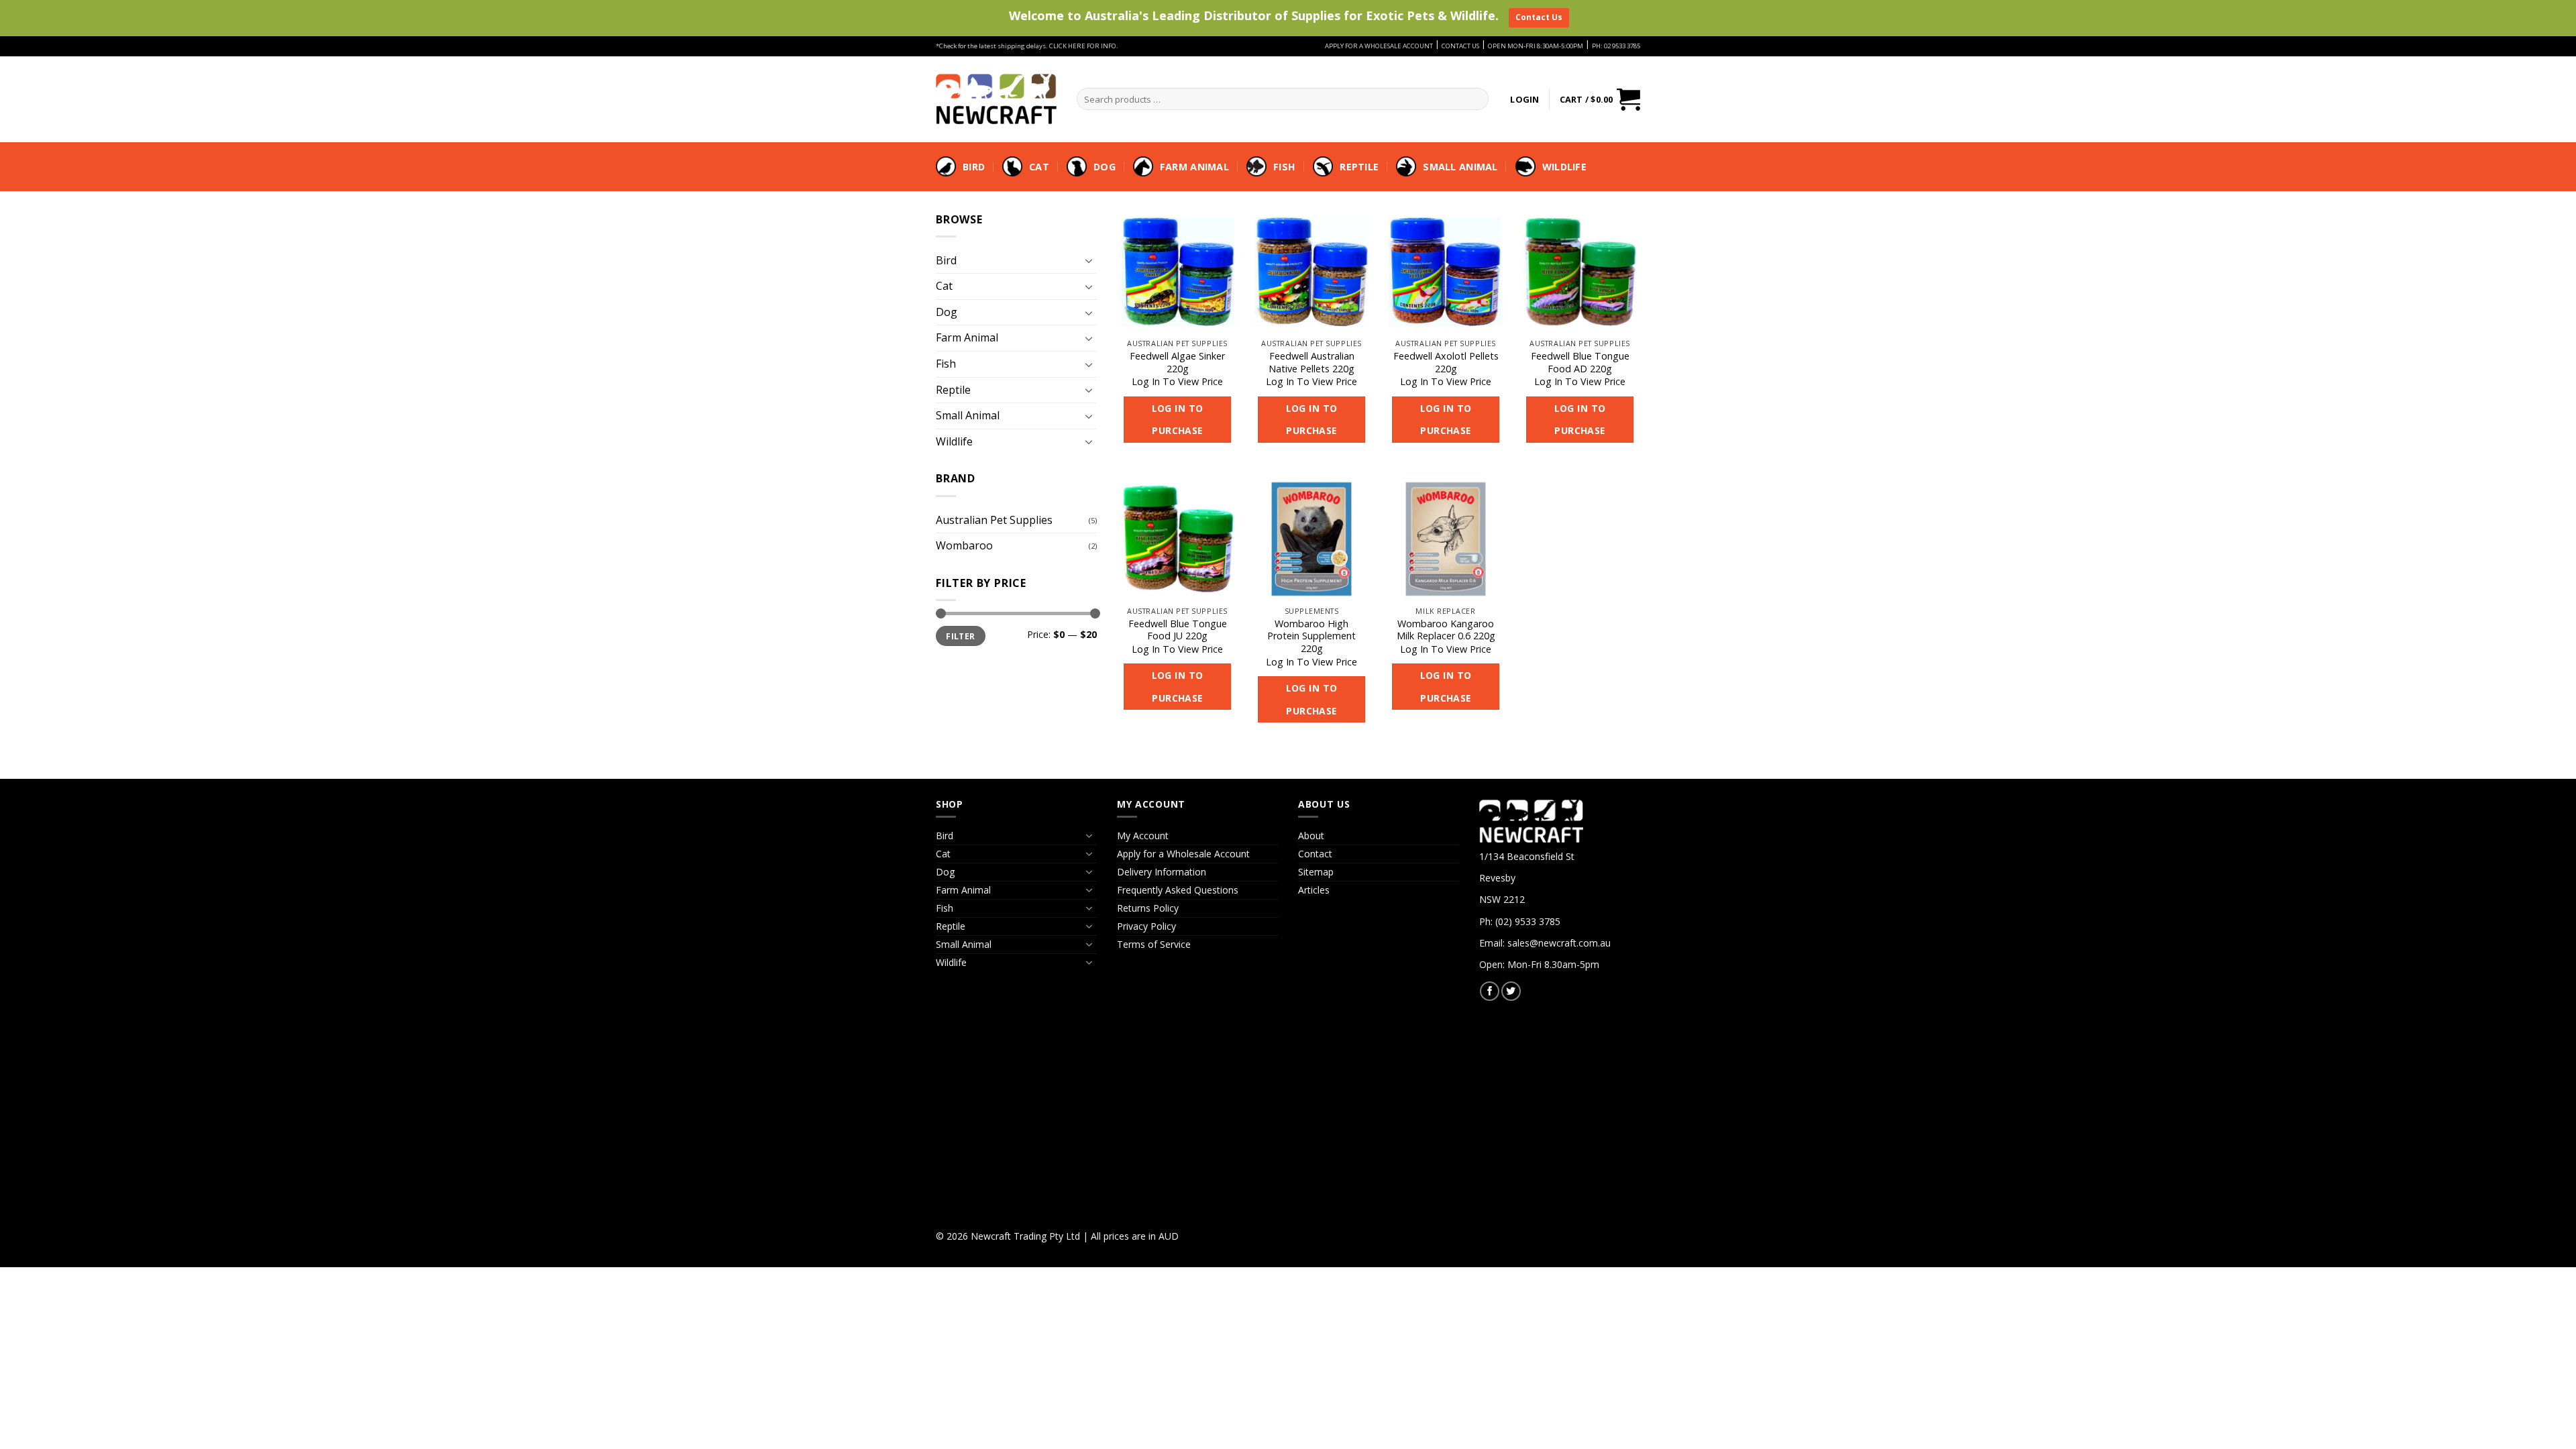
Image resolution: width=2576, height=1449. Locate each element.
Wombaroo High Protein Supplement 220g (1311, 636)
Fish (1284, 167)
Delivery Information (1162, 872)
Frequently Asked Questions (1178, 890)
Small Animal (1460, 167)
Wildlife (1564, 167)
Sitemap (1316, 872)
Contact (1315, 854)
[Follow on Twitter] (1511, 991)
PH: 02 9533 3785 (1616, 46)
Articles (1314, 890)
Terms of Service (1154, 944)
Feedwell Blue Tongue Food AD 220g (1580, 363)
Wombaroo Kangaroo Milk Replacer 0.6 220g (1446, 630)
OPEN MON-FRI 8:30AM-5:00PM (1536, 46)
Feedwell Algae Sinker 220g (1177, 363)
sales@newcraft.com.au (1559, 943)
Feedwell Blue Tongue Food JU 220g (1178, 630)
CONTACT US (1460, 46)
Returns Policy (1148, 908)
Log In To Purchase (1178, 420)
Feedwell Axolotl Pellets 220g (1446, 363)
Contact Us (1539, 17)
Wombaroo (964, 545)
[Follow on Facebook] (1490, 991)
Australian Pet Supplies (994, 520)
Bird (974, 167)
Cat (1039, 167)
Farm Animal (1194, 167)
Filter (960, 636)
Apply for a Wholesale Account (1183, 854)
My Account (1143, 836)
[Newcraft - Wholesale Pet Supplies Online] (996, 99)
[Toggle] (1089, 260)
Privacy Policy (1146, 926)
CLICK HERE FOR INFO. (1084, 46)
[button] (1524, 99)
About (1311, 836)
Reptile (1359, 167)
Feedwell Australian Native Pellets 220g (1311, 363)
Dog (1105, 167)
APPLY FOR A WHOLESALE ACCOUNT (1379, 46)
